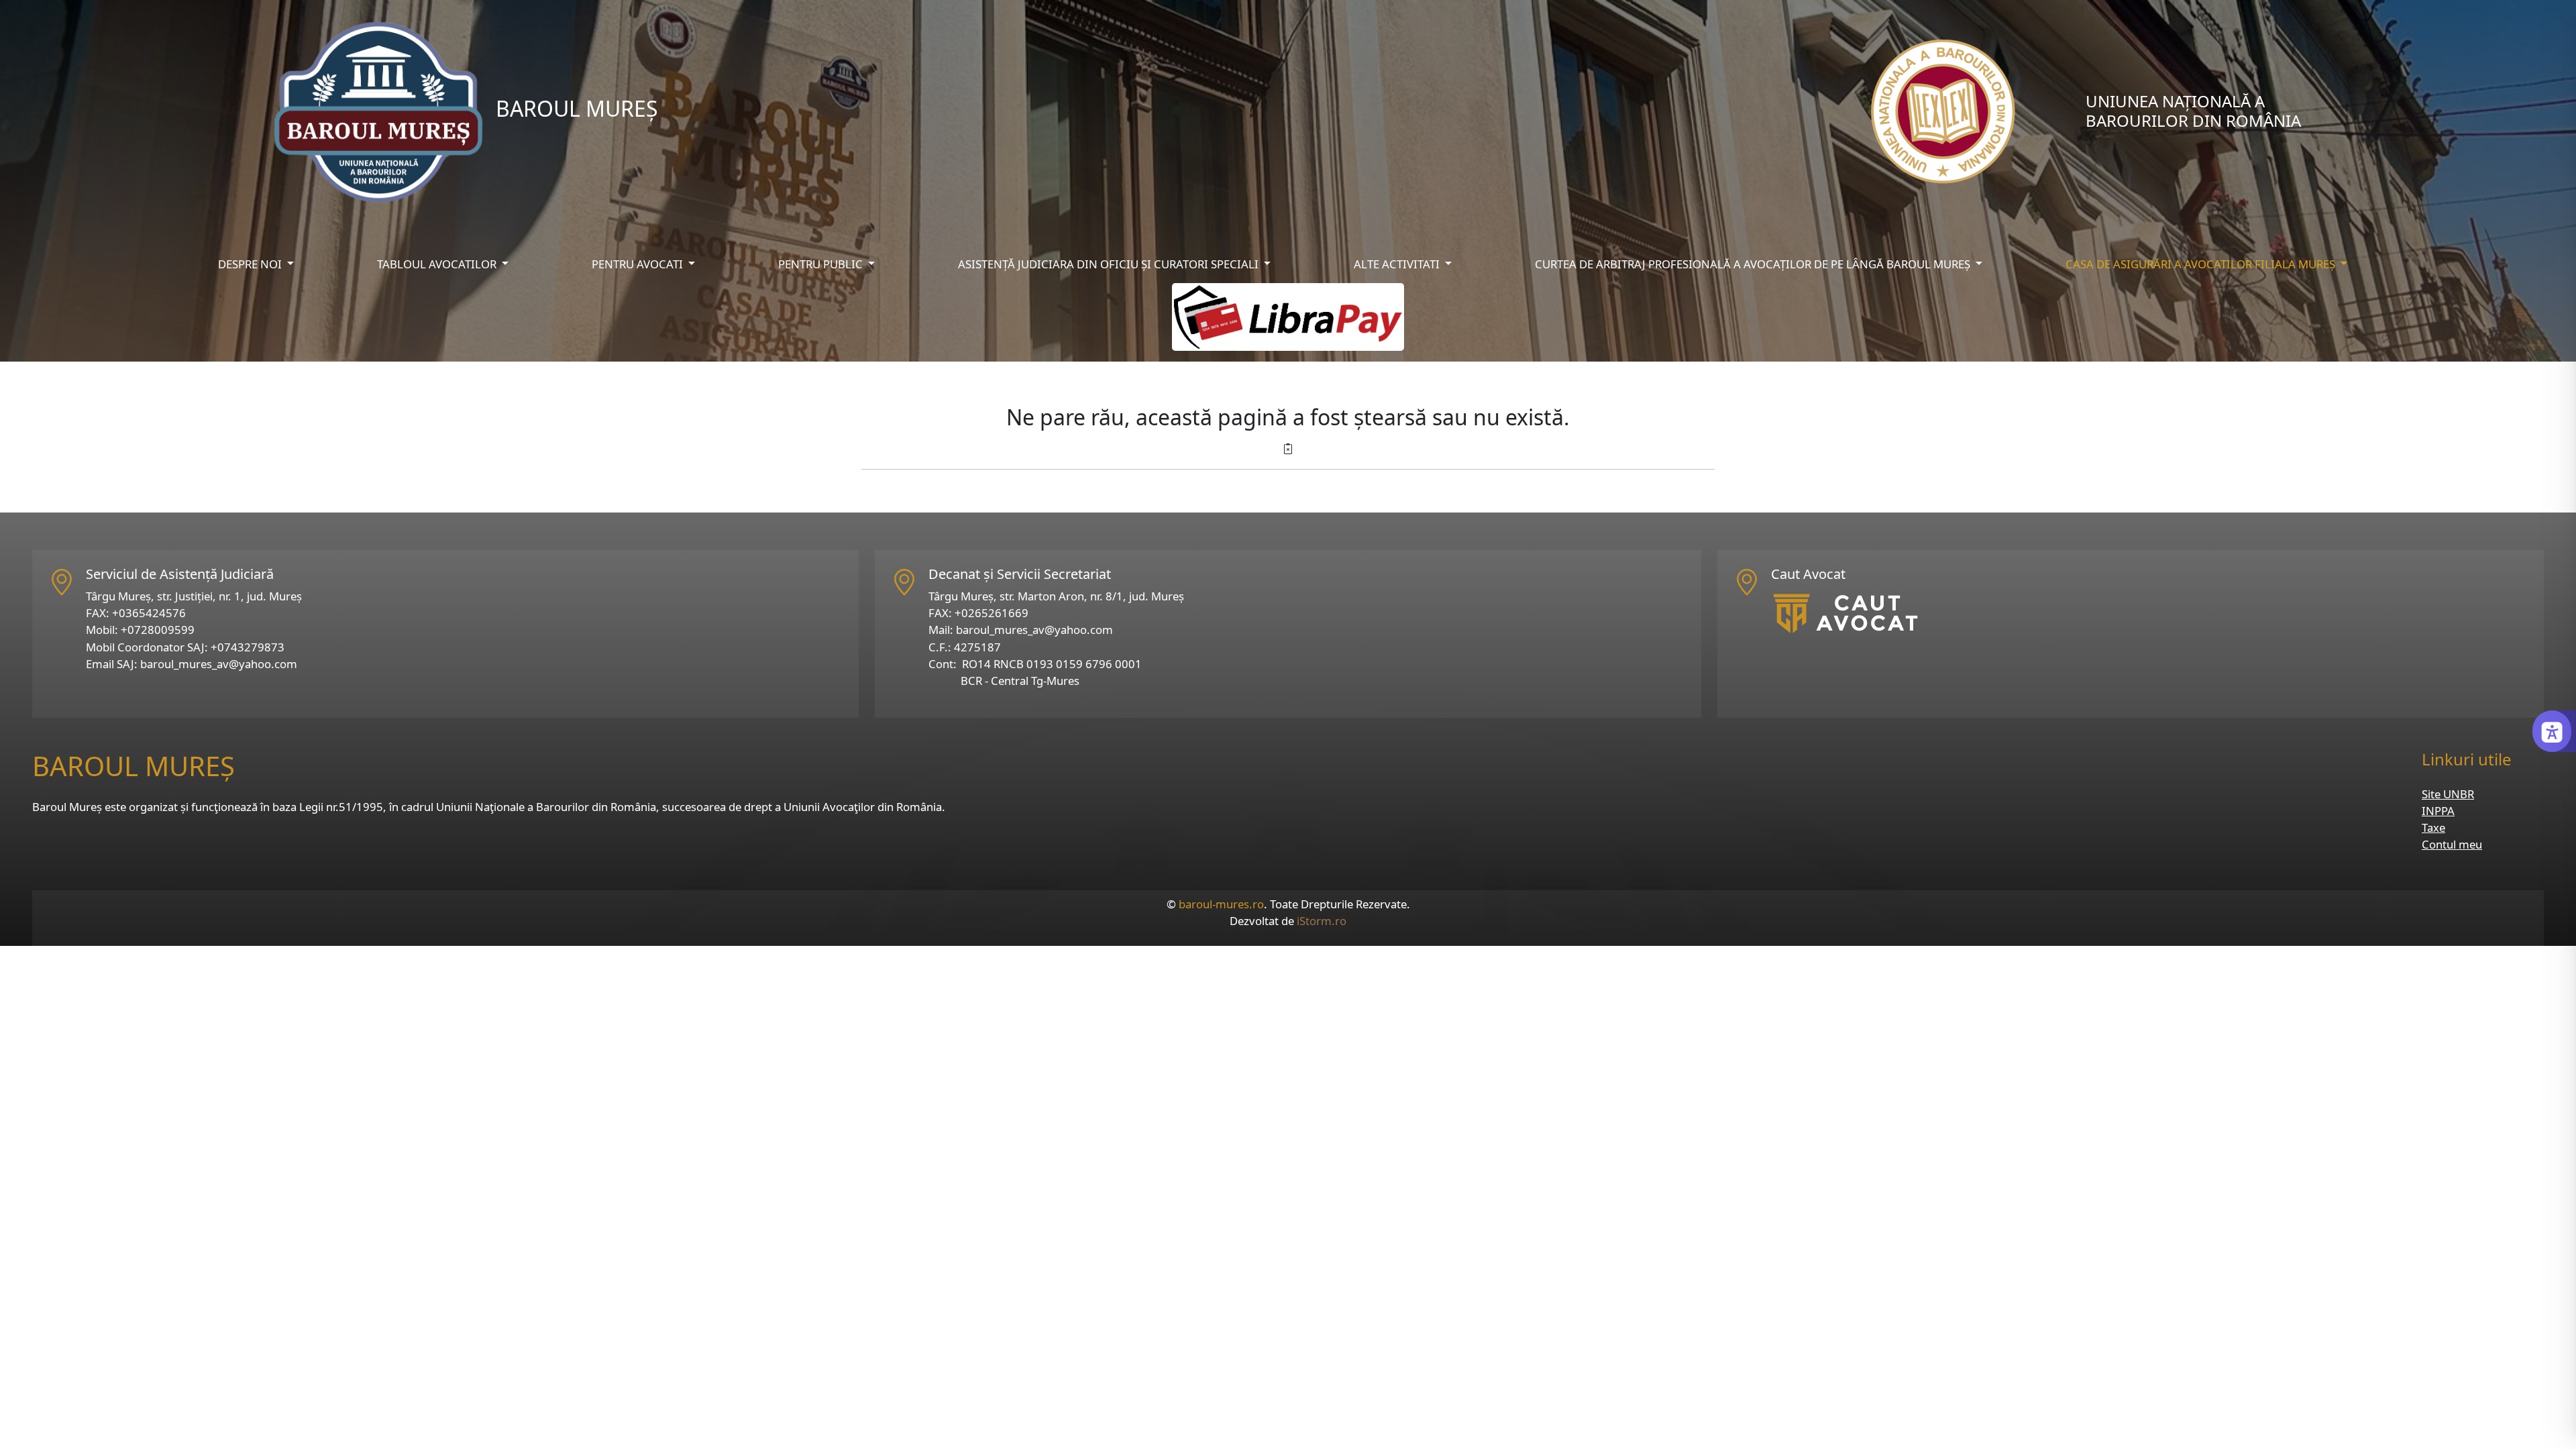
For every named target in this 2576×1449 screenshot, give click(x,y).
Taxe (2433, 827)
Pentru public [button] (822, 264)
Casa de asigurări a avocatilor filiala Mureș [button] (2202, 264)
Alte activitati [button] (1398, 264)
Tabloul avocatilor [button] (438, 264)
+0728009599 (158, 630)
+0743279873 (248, 647)
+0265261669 (991, 613)
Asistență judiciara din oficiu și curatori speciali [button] (1110, 264)
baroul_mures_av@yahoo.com (219, 664)
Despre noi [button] (251, 264)
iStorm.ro (1322, 921)
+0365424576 (149, 613)
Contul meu (2452, 844)
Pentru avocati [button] (639, 264)
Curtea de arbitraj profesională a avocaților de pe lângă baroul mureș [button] (1754, 264)
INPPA (2438, 811)
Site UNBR (2448, 794)
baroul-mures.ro (1221, 904)
